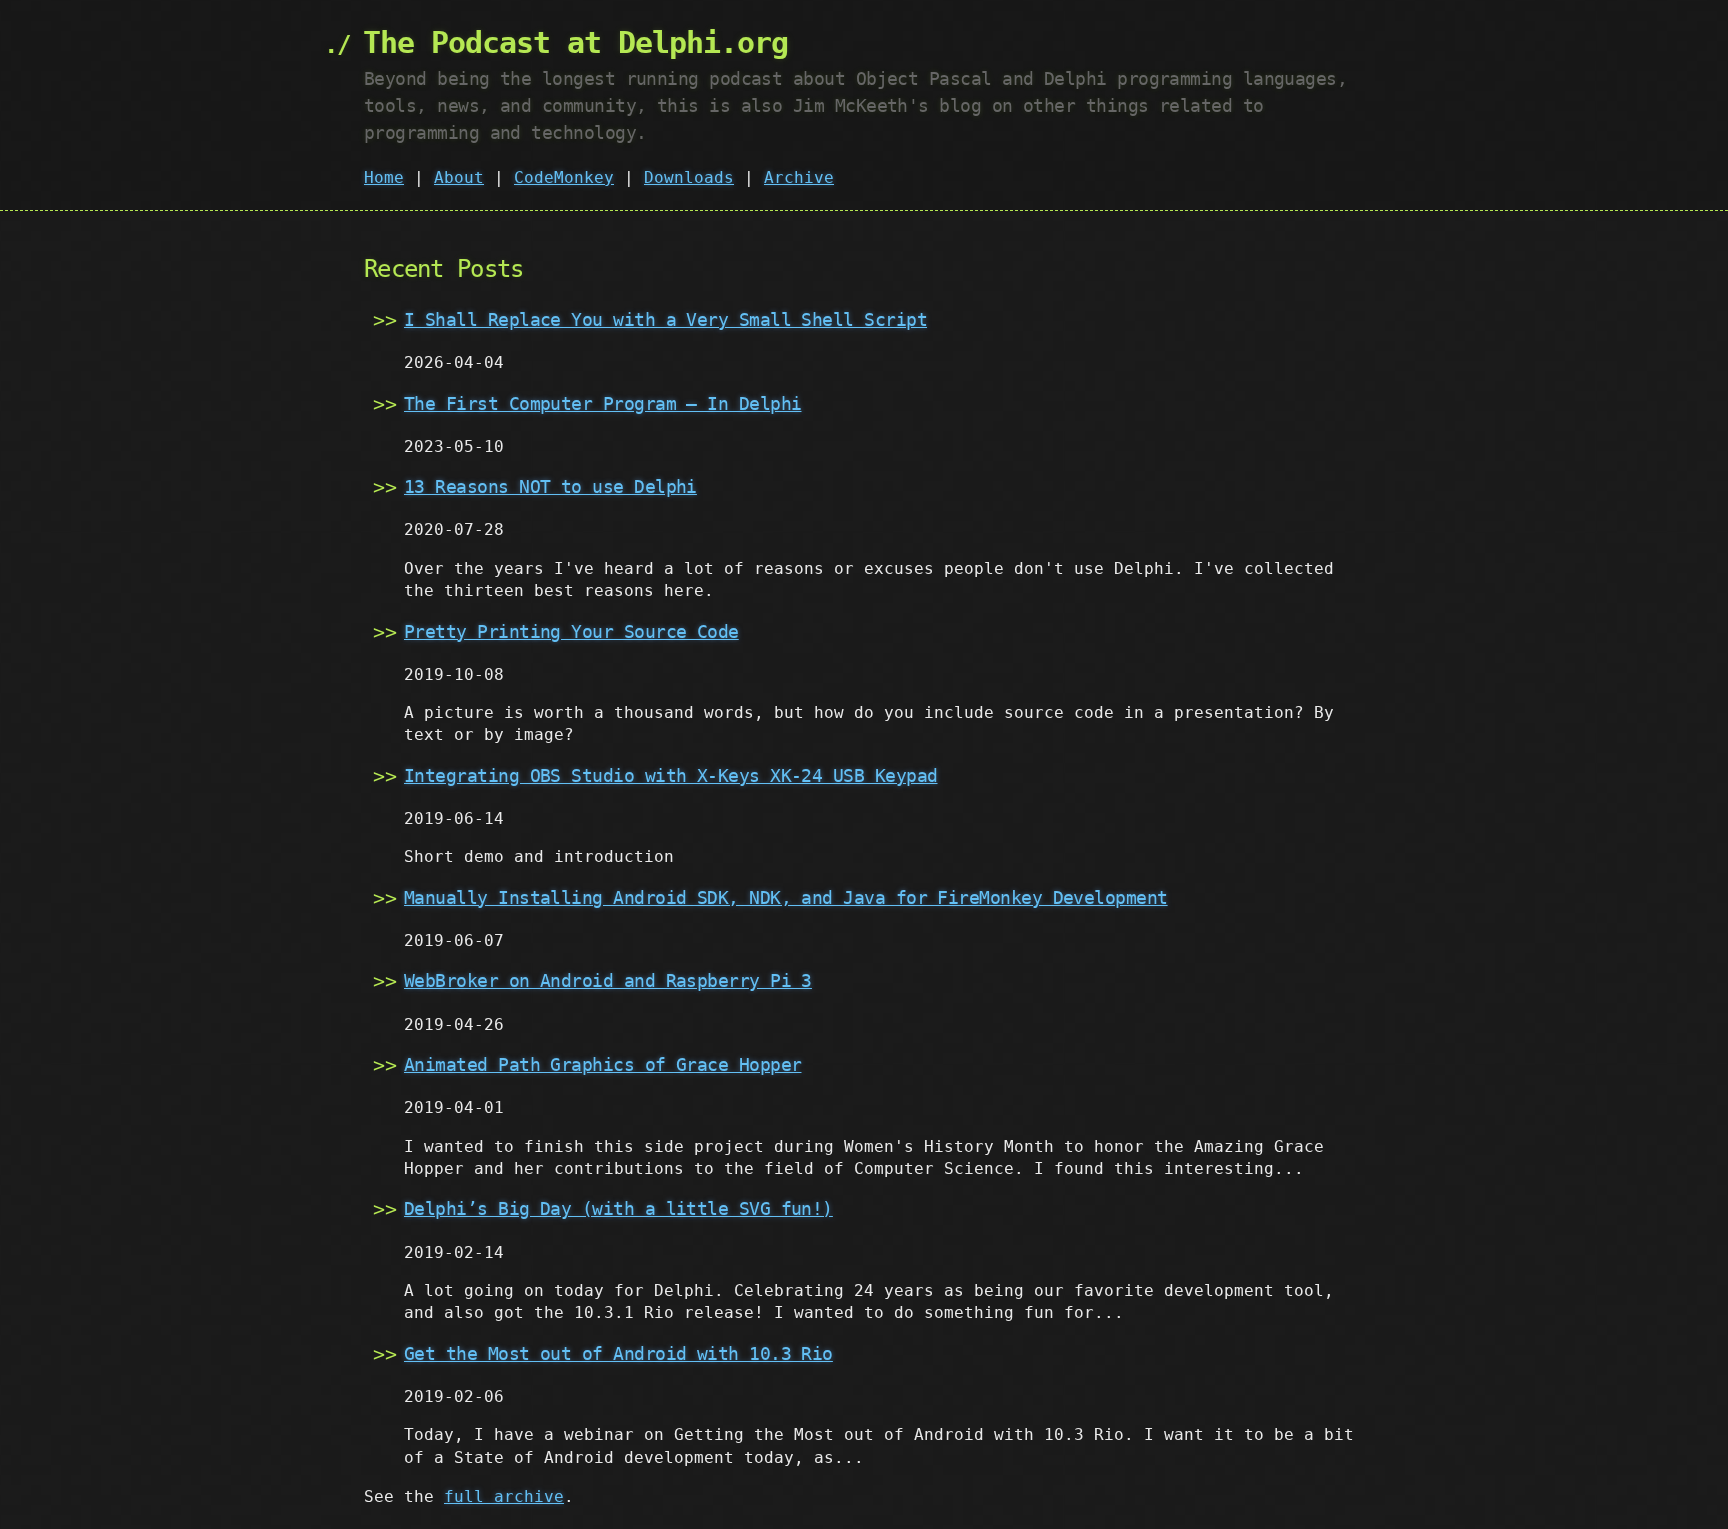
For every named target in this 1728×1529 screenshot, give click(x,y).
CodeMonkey (564, 177)
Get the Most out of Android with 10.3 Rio (618, 1353)
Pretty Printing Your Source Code (571, 631)
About (459, 177)
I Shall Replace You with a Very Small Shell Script (665, 319)
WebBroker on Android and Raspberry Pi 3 (608, 980)
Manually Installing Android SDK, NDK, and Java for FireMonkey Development (786, 897)
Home (384, 177)
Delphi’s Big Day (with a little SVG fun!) (618, 1208)
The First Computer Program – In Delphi (602, 403)
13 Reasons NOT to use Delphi (550, 486)
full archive (504, 1496)
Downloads (689, 177)
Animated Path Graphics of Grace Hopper (602, 1064)
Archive (799, 177)
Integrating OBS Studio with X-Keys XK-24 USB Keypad (670, 775)
